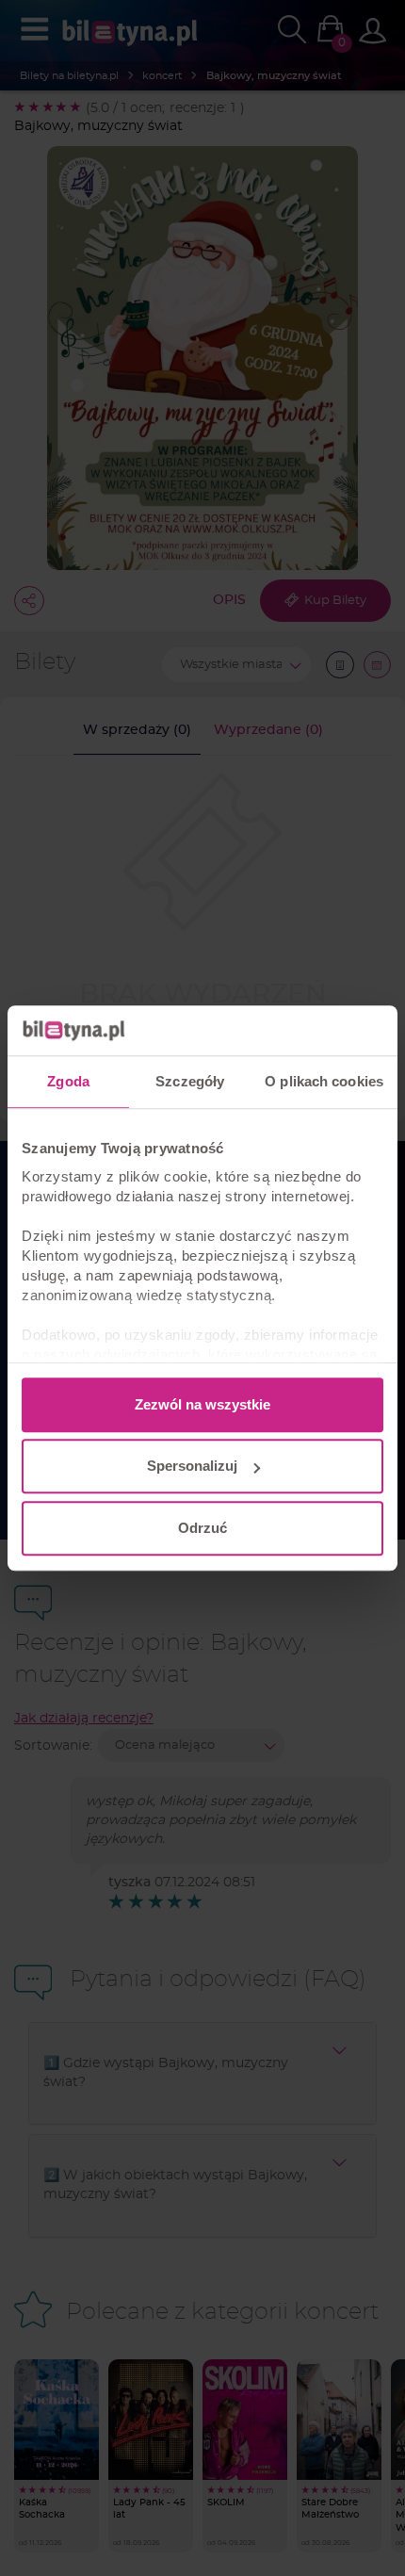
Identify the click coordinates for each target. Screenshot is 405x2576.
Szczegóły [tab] (190, 1081)
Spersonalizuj (192, 1466)
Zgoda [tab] (68, 1081)
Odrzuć (202, 1528)
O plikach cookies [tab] (324, 1081)
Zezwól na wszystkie (202, 1404)
